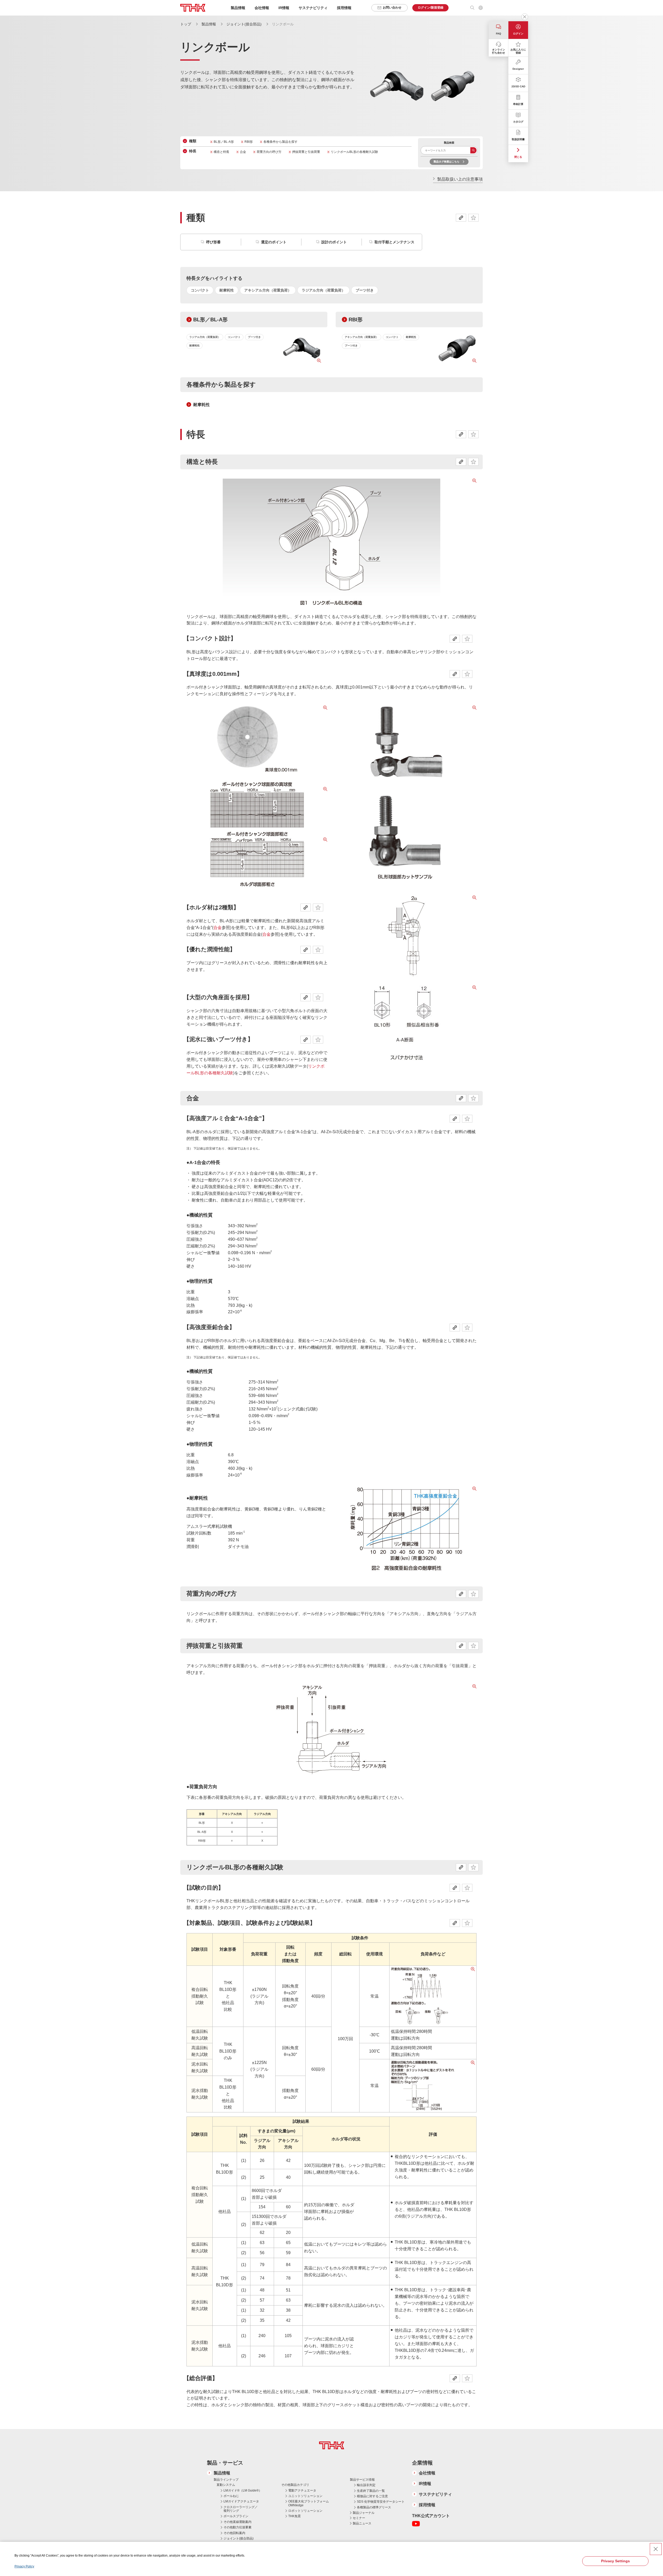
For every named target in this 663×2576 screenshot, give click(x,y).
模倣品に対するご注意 (372, 2496)
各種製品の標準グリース (374, 2507)
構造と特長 (221, 152)
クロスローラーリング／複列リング (241, 2509)
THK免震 (294, 2516)
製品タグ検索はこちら (446, 162)
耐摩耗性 (201, 405)
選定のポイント (274, 242)
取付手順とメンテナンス (394, 242)
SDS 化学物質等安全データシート (381, 2502)
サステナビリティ (435, 2494)
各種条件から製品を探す (280, 142)
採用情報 (344, 8)
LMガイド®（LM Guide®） (243, 2490)
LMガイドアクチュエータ (241, 2501)
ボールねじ (231, 2496)
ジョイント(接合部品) (244, 24)
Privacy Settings (615, 2561)
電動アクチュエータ (302, 2490)
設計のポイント (334, 242)
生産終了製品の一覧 (371, 2491)
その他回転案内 (234, 2533)
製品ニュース (362, 2523)
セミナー (359, 2518)
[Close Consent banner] (656, 2549)
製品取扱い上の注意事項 (460, 179)
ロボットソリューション (305, 2511)
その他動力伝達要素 (237, 2527)
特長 (193, 151)
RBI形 (249, 142)
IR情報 (425, 2484)
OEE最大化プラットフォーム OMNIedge (309, 2503)
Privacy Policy (24, 2566)
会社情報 (427, 2473)
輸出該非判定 (366, 2485)
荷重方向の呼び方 (269, 152)
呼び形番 (213, 242)
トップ (186, 24)
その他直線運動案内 (237, 2522)
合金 (243, 152)
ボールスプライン (236, 2516)
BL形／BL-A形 (224, 142)
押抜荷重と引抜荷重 (306, 152)
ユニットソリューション (305, 2496)
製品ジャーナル (364, 2513)
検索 (473, 150)
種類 (193, 141)
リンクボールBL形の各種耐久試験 (354, 152)
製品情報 (209, 24)
